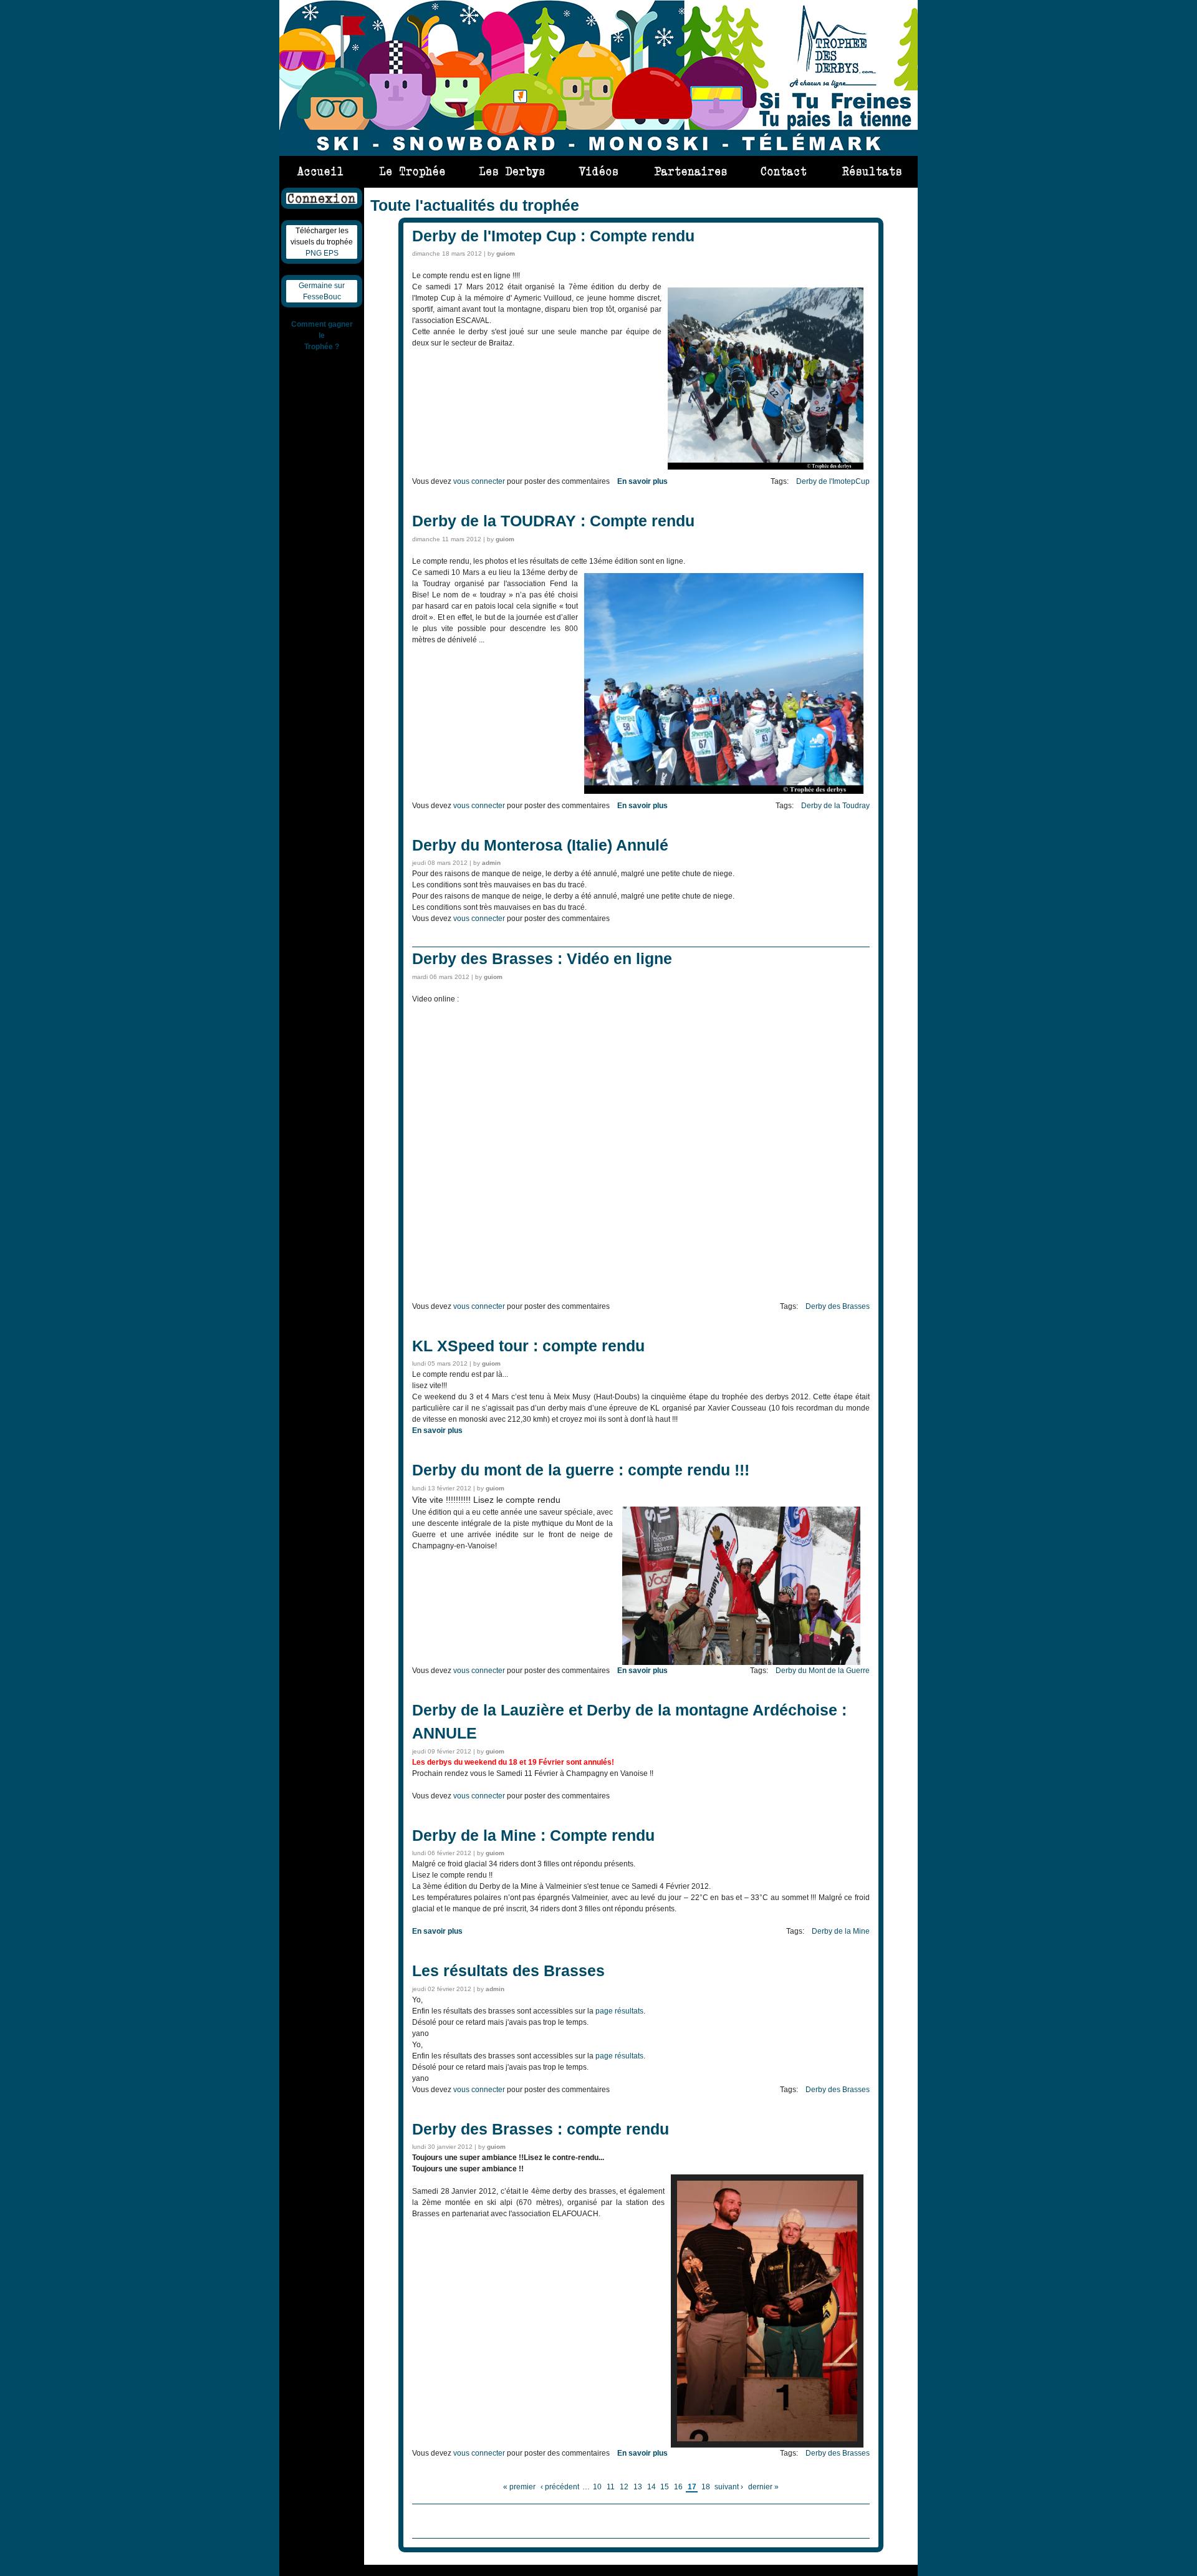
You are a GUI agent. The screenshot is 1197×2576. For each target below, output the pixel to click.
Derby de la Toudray (835, 806)
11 (611, 2487)
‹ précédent (560, 2487)
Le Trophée (413, 167)
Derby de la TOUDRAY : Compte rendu (553, 521)
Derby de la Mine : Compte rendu (533, 1835)
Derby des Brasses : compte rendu (541, 2129)
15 (665, 2487)
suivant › (729, 2487)
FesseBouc (322, 297)
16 (678, 2487)
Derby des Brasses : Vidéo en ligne (542, 958)
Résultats (866, 167)
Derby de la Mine (841, 1931)
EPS (331, 253)
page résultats (619, 2011)
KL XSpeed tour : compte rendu (528, 1346)
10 (597, 2487)
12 (624, 2487)
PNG (314, 253)
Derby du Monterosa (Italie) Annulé (540, 845)
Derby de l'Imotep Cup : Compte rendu (553, 236)
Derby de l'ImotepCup (833, 481)
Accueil (321, 167)
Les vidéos (599, 167)
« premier (519, 2487)
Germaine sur (322, 286)
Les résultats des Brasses (508, 1971)
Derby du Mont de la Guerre (823, 1671)
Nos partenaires (690, 167)
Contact (785, 167)
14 (651, 2487)
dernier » (763, 2487)
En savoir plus (642, 481)
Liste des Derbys (512, 167)
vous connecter (479, 481)
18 (706, 2487)
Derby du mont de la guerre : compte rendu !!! (581, 1470)
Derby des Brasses (838, 1306)
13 (638, 2487)
